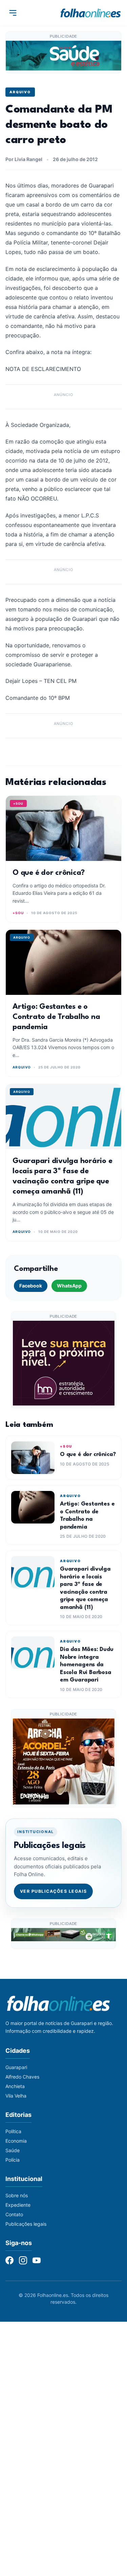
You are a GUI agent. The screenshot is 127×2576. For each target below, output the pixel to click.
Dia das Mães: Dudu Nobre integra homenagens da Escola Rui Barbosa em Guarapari (87, 1665)
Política (13, 2131)
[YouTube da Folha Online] (37, 2260)
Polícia (13, 2160)
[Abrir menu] (13, 13)
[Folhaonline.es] (91, 13)
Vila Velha (16, 2096)
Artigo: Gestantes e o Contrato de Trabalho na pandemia (56, 1017)
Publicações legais (26, 2224)
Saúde (13, 2150)
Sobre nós (17, 2195)
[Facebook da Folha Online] (9, 2260)
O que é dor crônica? (49, 873)
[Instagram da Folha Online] (23, 2260)
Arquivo (20, 92)
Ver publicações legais (54, 1891)
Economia (16, 2141)
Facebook (31, 1286)
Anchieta (15, 2086)
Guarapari (16, 2067)
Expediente (18, 2205)
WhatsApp (69, 1286)
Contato (14, 2214)
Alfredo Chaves (22, 2077)
